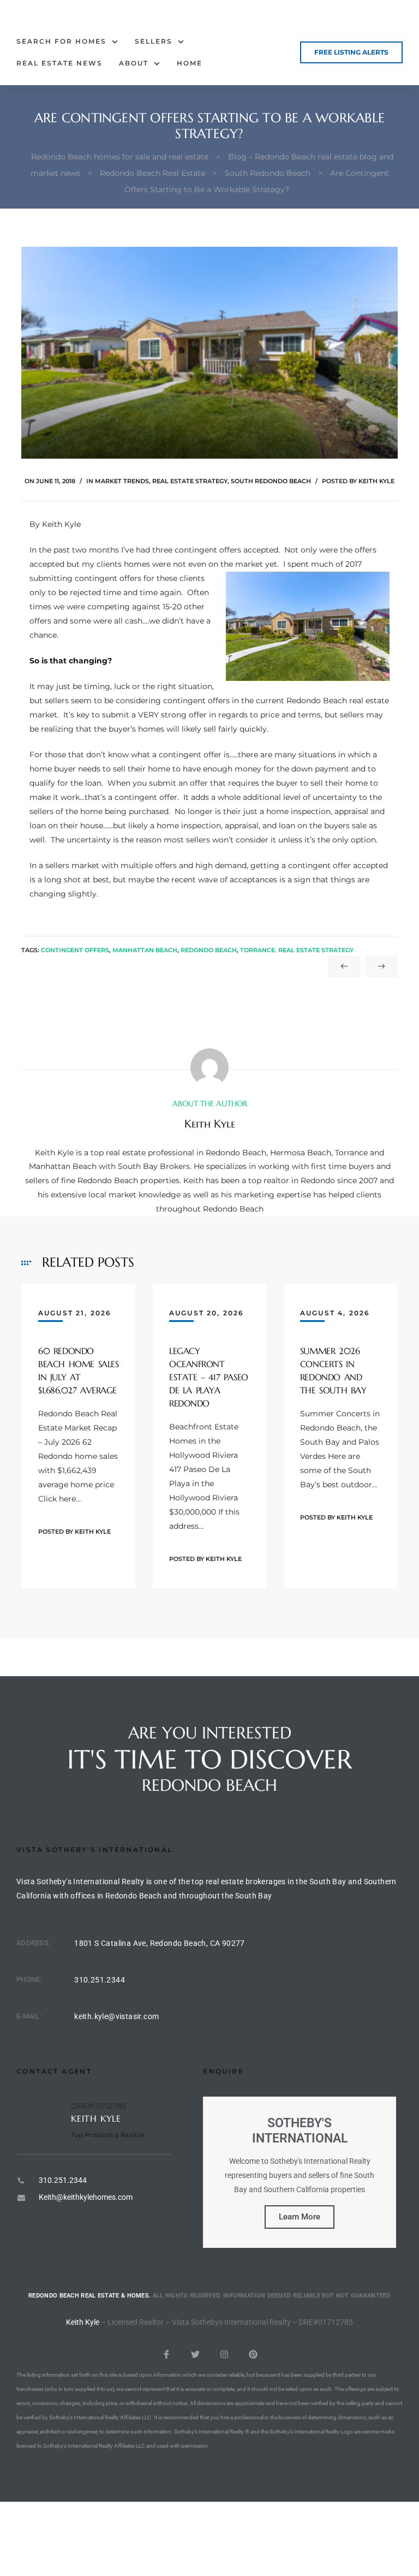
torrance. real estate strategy (297, 950)
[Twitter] (195, 2354)
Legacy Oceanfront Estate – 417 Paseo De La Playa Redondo (209, 1377)
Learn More (300, 2217)
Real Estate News (59, 63)
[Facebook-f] (166, 2354)
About (134, 63)
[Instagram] (224, 2354)
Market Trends (122, 481)
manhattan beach (145, 950)
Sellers (154, 41)
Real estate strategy (190, 481)
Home (190, 63)
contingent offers (75, 950)
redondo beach (209, 950)
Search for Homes (61, 41)
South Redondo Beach (271, 481)
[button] (351, 52)
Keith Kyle (376, 481)
